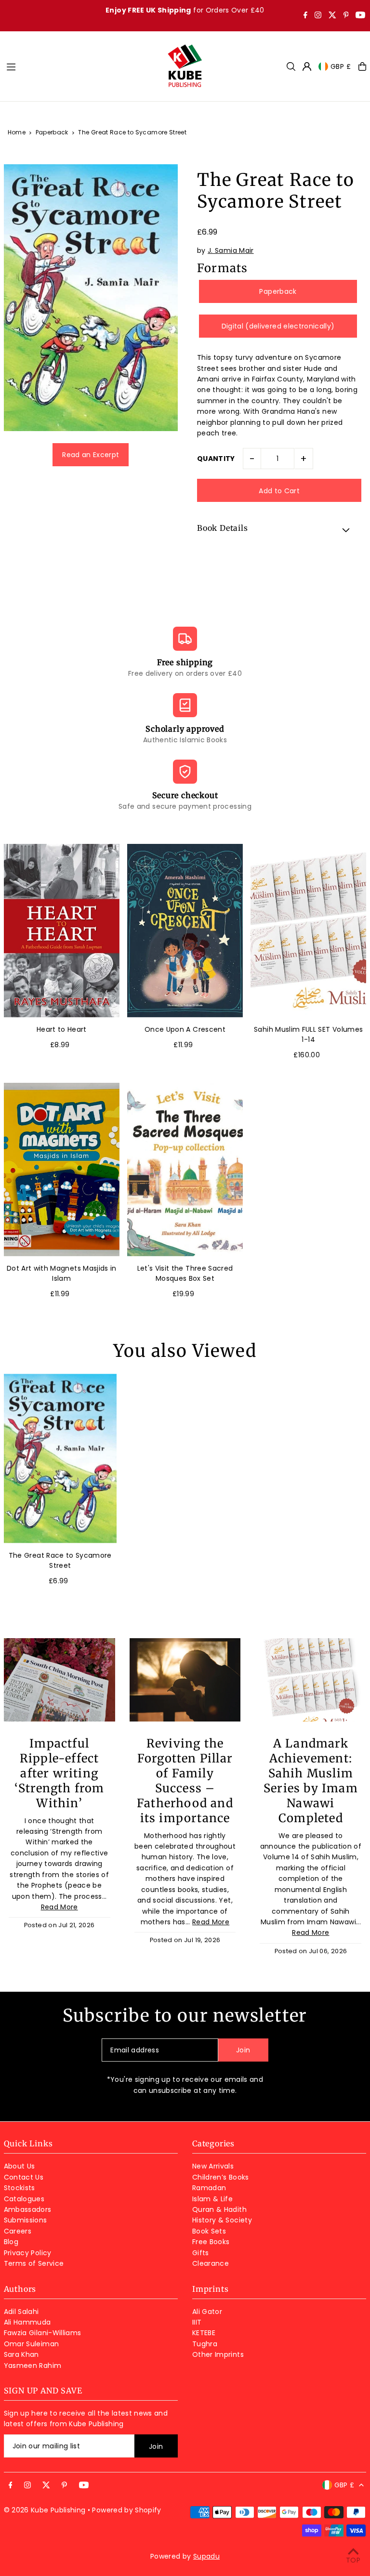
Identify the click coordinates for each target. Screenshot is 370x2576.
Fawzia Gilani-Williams (43, 2333)
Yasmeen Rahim (33, 2366)
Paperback (52, 132)
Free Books (211, 2242)
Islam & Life (212, 2199)
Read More (59, 1907)
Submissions (26, 2220)
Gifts (201, 2253)
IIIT (197, 2322)
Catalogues (24, 2199)
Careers (18, 2231)
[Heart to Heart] (62, 931)
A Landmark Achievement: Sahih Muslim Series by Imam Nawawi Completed (311, 1781)
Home (17, 132)
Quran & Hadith (219, 2209)
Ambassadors (28, 2209)
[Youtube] (360, 16)
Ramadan (209, 2188)
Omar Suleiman (32, 2344)
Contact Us (24, 2177)
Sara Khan (21, 2354)
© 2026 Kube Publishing (45, 2510)
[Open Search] (291, 66)
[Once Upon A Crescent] (185, 931)
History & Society (222, 2220)
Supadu (206, 2556)
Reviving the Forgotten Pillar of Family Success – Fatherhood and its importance (185, 1781)
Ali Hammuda (27, 2322)
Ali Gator (207, 2312)
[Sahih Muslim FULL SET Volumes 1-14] (308, 931)
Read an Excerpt (91, 455)
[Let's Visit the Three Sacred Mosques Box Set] (185, 1170)
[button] (279, 529)
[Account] (307, 66)
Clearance (211, 2263)
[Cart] (362, 66)
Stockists (20, 2188)
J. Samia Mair (231, 250)
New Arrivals (213, 2166)
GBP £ (341, 66)
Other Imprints (218, 2354)
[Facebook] (305, 16)
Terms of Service (34, 2263)
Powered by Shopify (126, 2510)
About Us (20, 2166)
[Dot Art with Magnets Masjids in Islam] (62, 1170)
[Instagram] (318, 16)
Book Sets (209, 2231)
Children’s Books (221, 2177)
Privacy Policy (28, 2253)
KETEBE (204, 2333)
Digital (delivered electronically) (278, 326)
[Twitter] (332, 16)
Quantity (216, 459)
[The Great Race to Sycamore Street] (60, 1458)
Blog (11, 2242)
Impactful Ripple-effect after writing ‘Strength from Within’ (59, 1773)
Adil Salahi (21, 2312)
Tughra (205, 2344)
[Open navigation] (81, 66)
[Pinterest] (346, 16)
